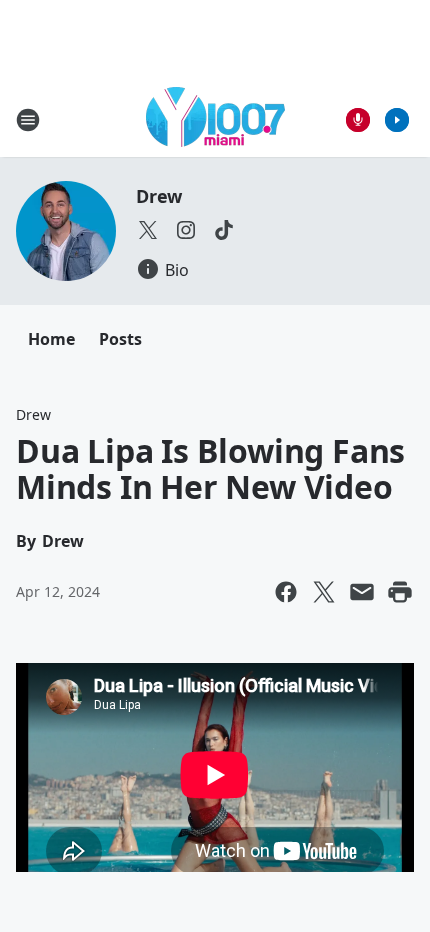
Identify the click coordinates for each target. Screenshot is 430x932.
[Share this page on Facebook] (286, 592)
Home (51, 339)
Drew (159, 196)
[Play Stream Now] (397, 120)
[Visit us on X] (148, 230)
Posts (120, 339)
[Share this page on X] (324, 592)
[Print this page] (400, 592)
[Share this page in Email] (362, 592)
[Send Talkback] (358, 120)
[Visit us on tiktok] (224, 230)
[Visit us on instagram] (186, 230)
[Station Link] (215, 119)
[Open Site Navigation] (28, 120)
